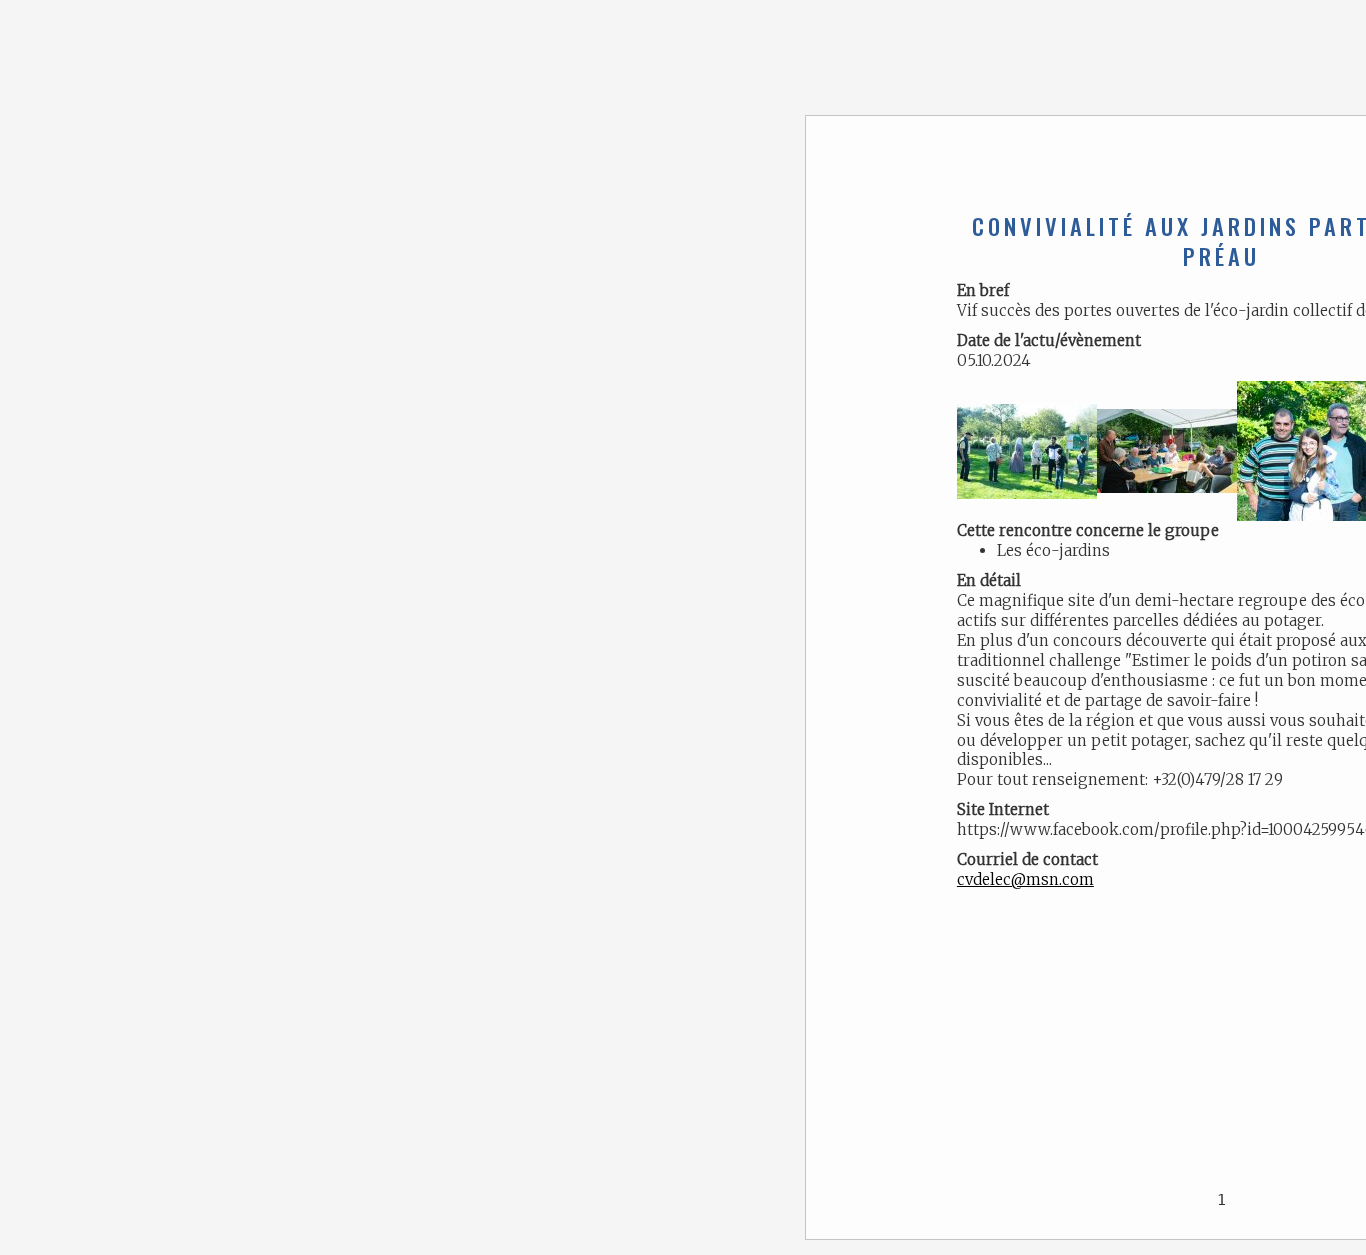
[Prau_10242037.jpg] (1027, 449)
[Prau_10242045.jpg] (1167, 449)
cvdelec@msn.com (1025, 879)
